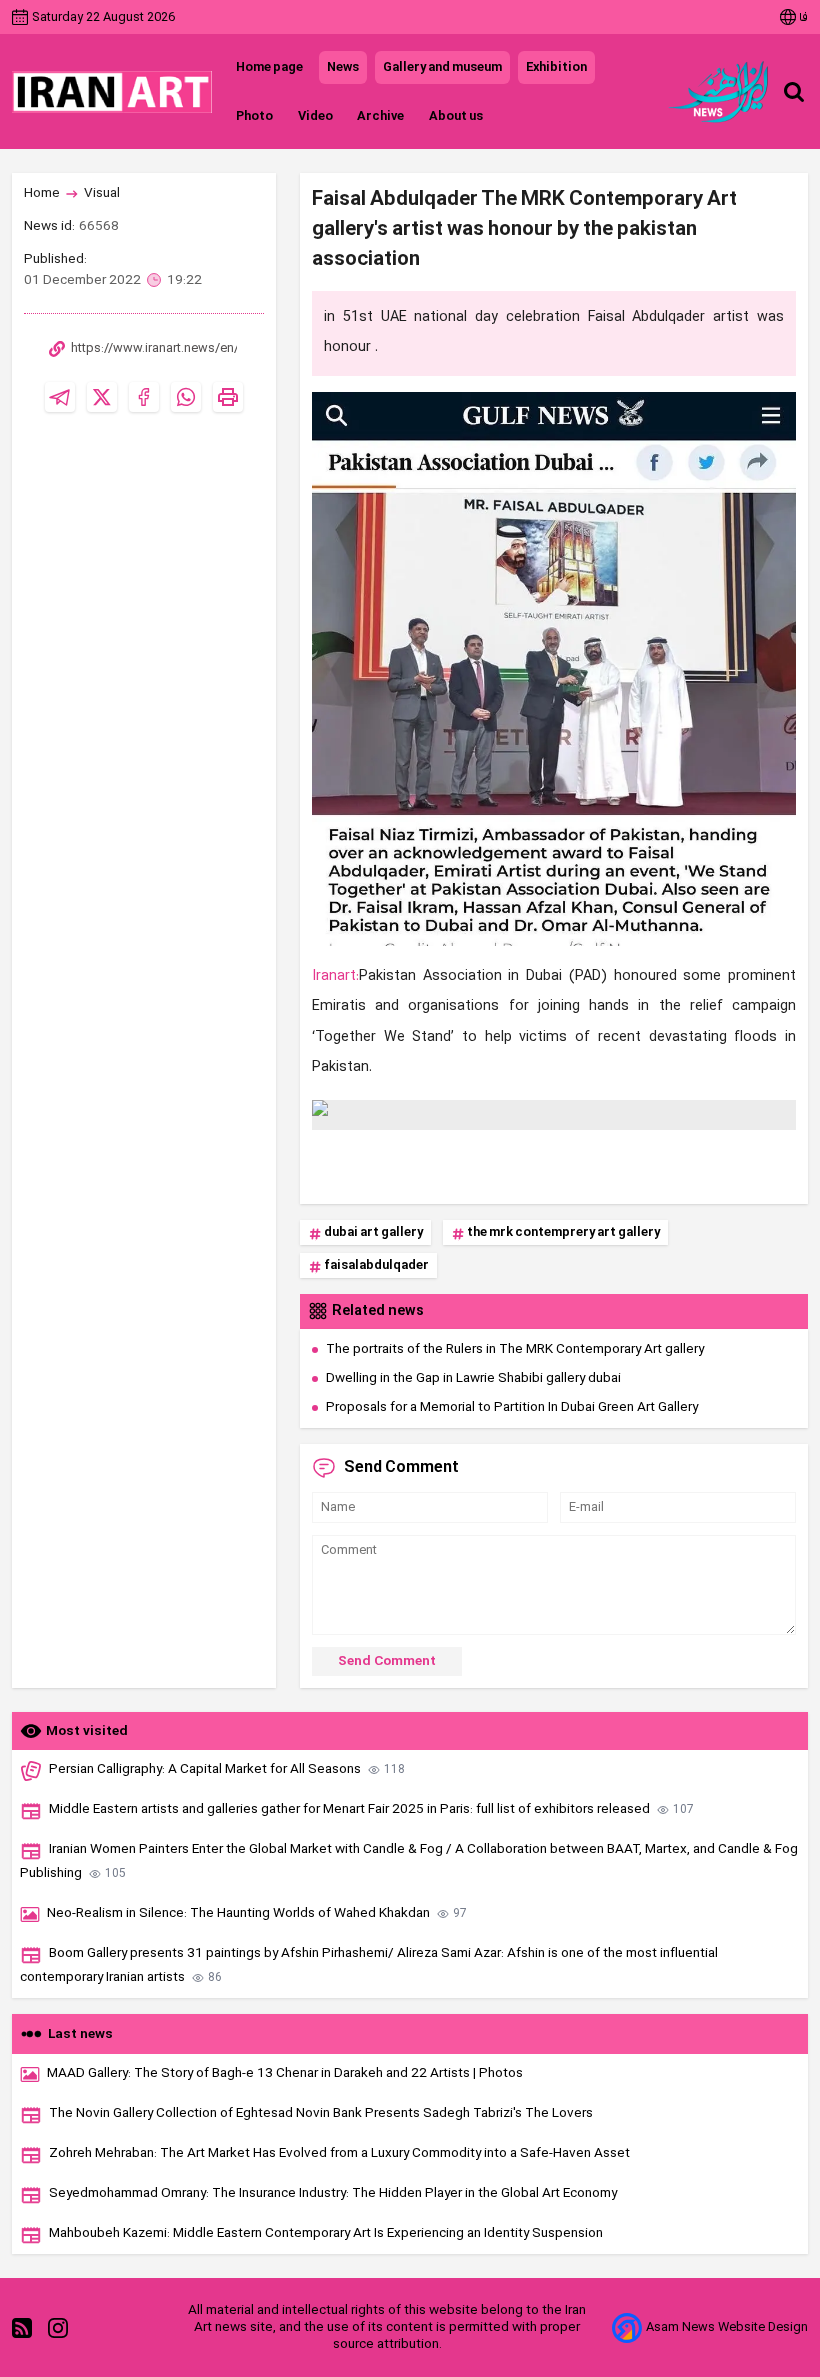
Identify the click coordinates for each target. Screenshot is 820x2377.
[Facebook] (144, 397)
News (343, 67)
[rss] (22, 2328)
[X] (102, 397)
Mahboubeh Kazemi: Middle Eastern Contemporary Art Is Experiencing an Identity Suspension (326, 2233)
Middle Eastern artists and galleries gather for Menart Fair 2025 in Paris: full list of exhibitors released (371, 1809)
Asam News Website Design (727, 2327)
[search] (794, 92)
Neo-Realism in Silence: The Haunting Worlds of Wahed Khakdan (257, 1913)
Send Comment (387, 1661)
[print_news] (228, 397)
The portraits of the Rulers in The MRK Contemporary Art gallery (515, 1349)
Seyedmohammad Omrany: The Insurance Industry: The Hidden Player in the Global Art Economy (333, 2193)
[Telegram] (60, 397)
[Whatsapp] (186, 397)
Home (42, 193)
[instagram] (58, 2328)
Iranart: (335, 976)
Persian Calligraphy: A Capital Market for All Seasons (227, 1769)
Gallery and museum (442, 67)
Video (315, 116)
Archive (380, 116)
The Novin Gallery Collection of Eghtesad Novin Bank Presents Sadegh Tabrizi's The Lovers (321, 2113)
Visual (102, 193)
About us (455, 116)
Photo (254, 116)
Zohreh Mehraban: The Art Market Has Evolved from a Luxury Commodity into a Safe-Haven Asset (339, 2153)
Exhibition (556, 67)
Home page (269, 67)
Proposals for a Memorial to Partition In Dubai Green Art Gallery (512, 1407)
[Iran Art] (112, 92)
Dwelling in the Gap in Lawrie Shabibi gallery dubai (473, 1378)
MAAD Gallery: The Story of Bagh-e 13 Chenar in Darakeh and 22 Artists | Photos (285, 2073)
